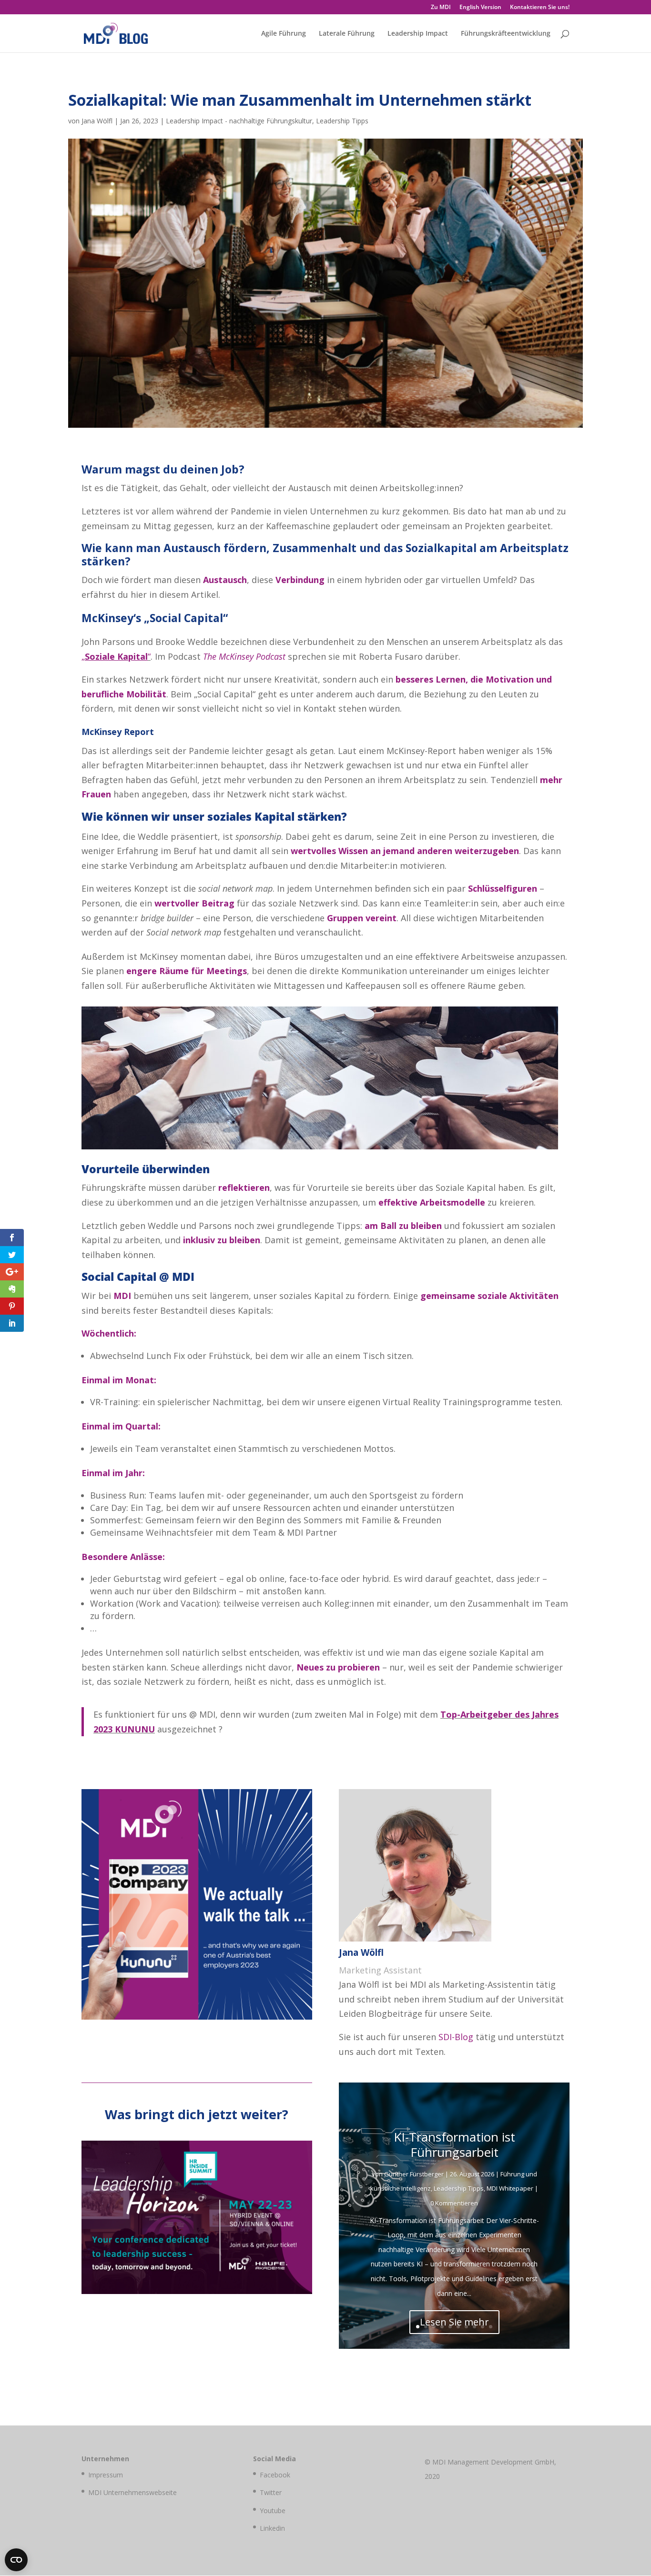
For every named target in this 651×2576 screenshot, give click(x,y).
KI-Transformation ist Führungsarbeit (454, 2144)
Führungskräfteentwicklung (506, 34)
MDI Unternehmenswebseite (132, 2492)
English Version (480, 8)
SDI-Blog (456, 2037)
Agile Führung (284, 34)
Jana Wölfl (97, 121)
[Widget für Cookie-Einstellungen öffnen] (16, 2560)
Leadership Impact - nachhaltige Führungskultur (239, 121)
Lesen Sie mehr (454, 2322)
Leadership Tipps (342, 121)
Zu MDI (441, 8)
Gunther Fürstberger (414, 2174)
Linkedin (272, 2528)
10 (491, 2327)
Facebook (275, 2475)
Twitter (271, 2492)
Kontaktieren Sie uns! (540, 8)
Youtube (273, 2511)
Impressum (106, 2475)
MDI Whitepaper (510, 2188)
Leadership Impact (418, 34)
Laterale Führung (347, 34)
